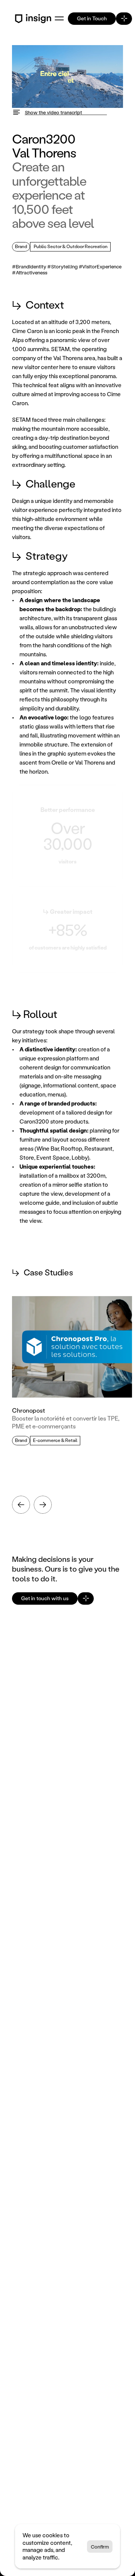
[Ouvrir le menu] (59, 18)
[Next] (43, 1505)
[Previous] (21, 1505)
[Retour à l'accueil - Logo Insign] (34, 19)
